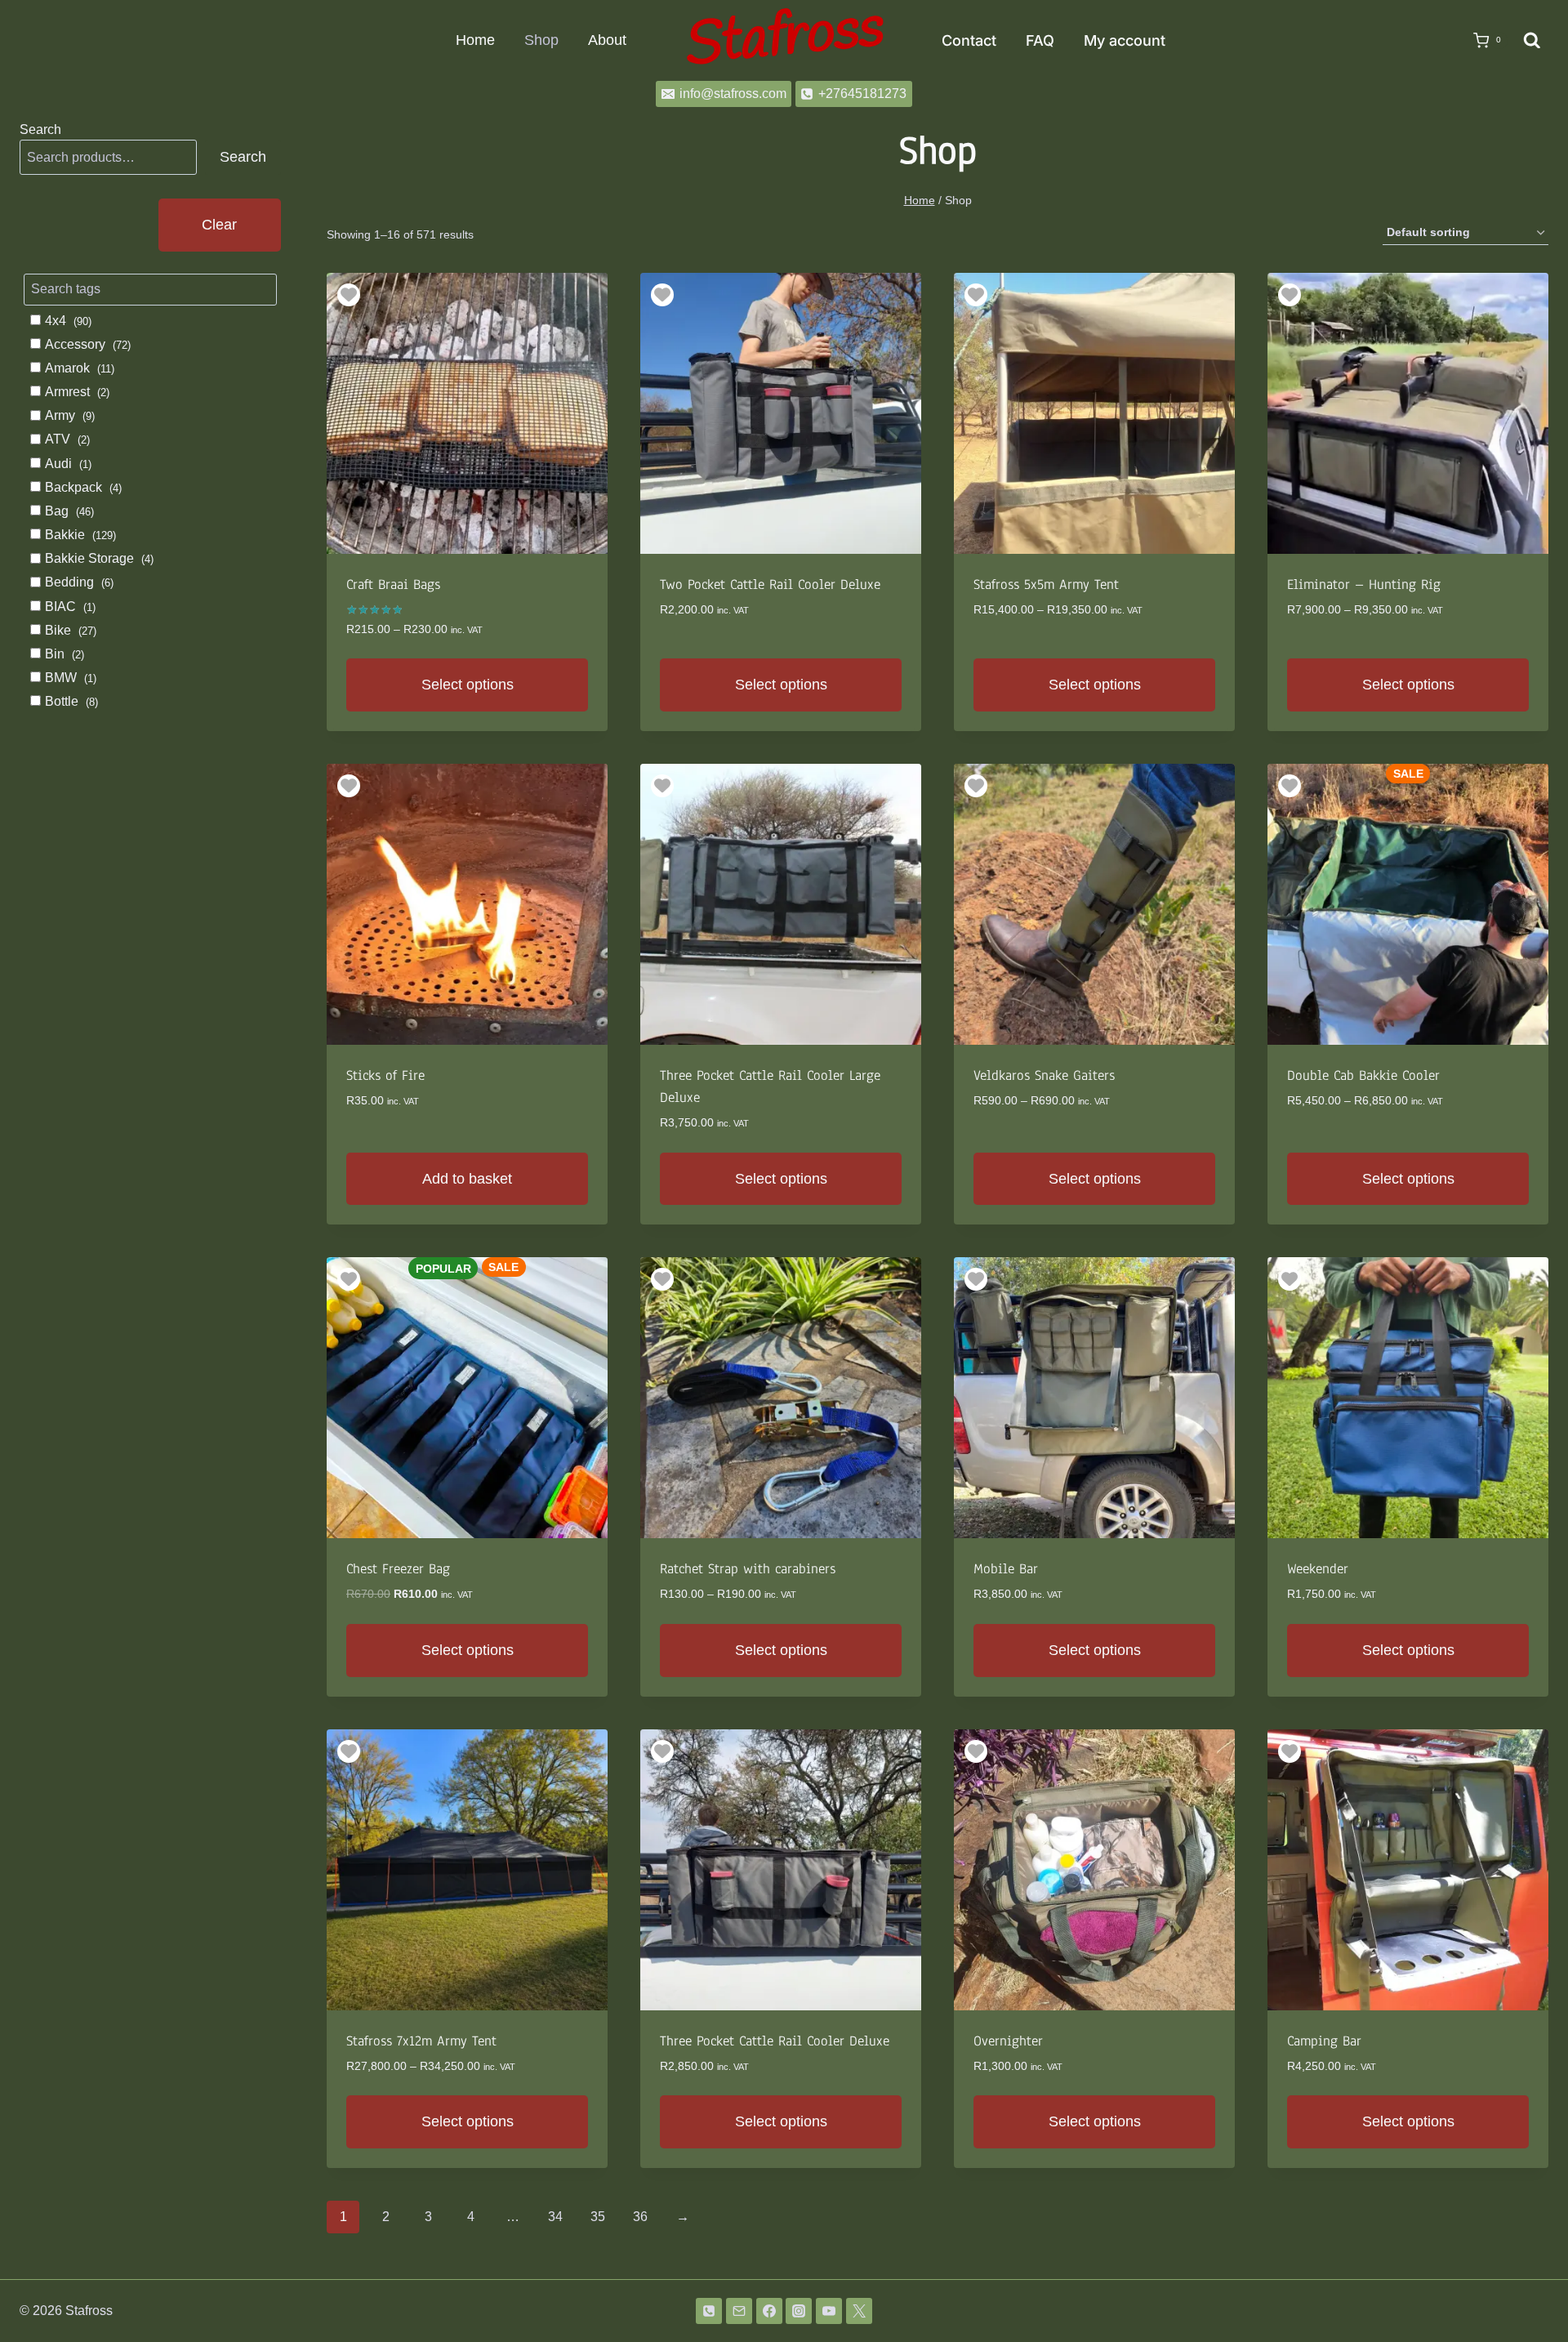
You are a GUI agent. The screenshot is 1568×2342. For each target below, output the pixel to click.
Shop (541, 40)
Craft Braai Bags (393, 584)
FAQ (1040, 40)
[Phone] (709, 2311)
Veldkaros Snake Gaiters (1044, 1075)
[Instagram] (799, 2311)
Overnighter (1008, 2041)
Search (40, 129)
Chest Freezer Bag (398, 1569)
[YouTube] (829, 2311)
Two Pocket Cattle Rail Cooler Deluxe (770, 584)
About (607, 40)
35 (598, 2217)
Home (475, 40)
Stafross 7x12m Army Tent (421, 2041)
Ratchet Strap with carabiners (748, 1569)
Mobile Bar (1006, 1569)
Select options (468, 685)
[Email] (739, 2311)
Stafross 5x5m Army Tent (1046, 584)
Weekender (1318, 1569)
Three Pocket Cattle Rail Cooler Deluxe (775, 2041)
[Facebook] (769, 2311)
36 (640, 2217)
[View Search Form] (1532, 41)
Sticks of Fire (385, 1075)
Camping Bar (1324, 2041)
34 (555, 2217)
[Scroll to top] (1529, 2287)
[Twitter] (859, 2311)
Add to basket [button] (467, 1179)
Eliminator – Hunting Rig (1364, 584)
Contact (969, 40)
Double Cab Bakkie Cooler (1363, 1075)
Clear (219, 225)
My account (1125, 40)
